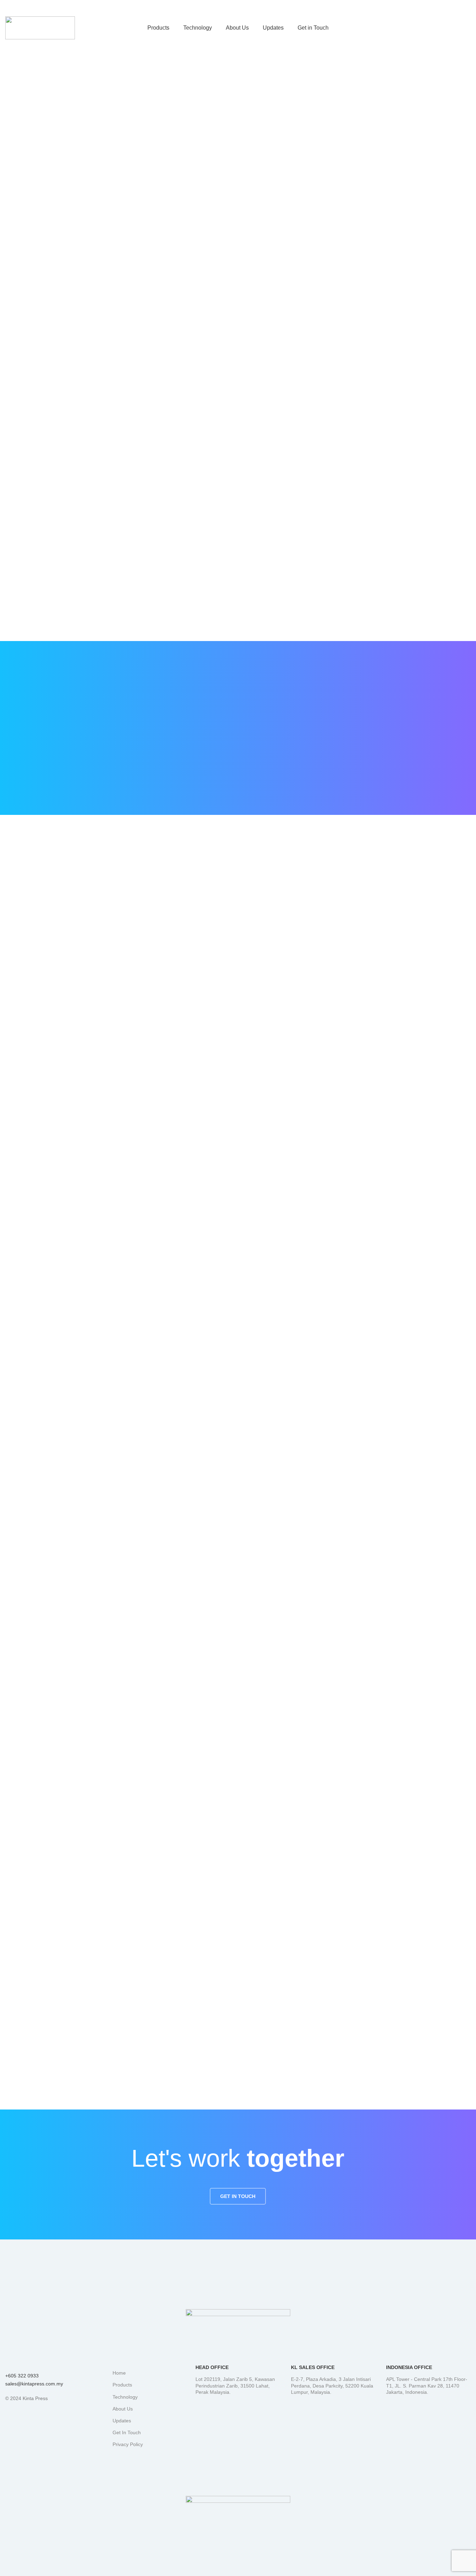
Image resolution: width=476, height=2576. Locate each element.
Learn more (21, 1867)
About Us (123, 2409)
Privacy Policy (128, 2444)
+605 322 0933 (22, 2376)
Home (119, 2373)
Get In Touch (127, 2432)
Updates (122, 2421)
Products (122, 2385)
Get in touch (238, 2196)
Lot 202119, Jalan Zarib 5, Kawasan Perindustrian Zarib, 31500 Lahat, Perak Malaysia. (235, 2385)
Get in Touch (443, 28)
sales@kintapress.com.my (34, 2384)
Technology (125, 2397)
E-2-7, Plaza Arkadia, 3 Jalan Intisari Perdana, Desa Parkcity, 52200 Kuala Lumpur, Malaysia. (332, 2385)
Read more (275, 1702)
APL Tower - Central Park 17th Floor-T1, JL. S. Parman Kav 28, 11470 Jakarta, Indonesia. (427, 2385)
